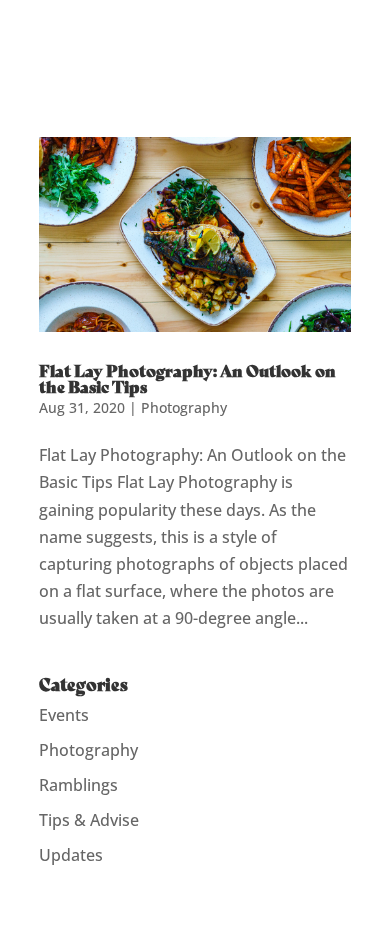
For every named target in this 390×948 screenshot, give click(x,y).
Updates (71, 855)
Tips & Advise (89, 820)
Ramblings (78, 785)
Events (64, 715)
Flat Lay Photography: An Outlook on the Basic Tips (187, 377)
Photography (184, 407)
